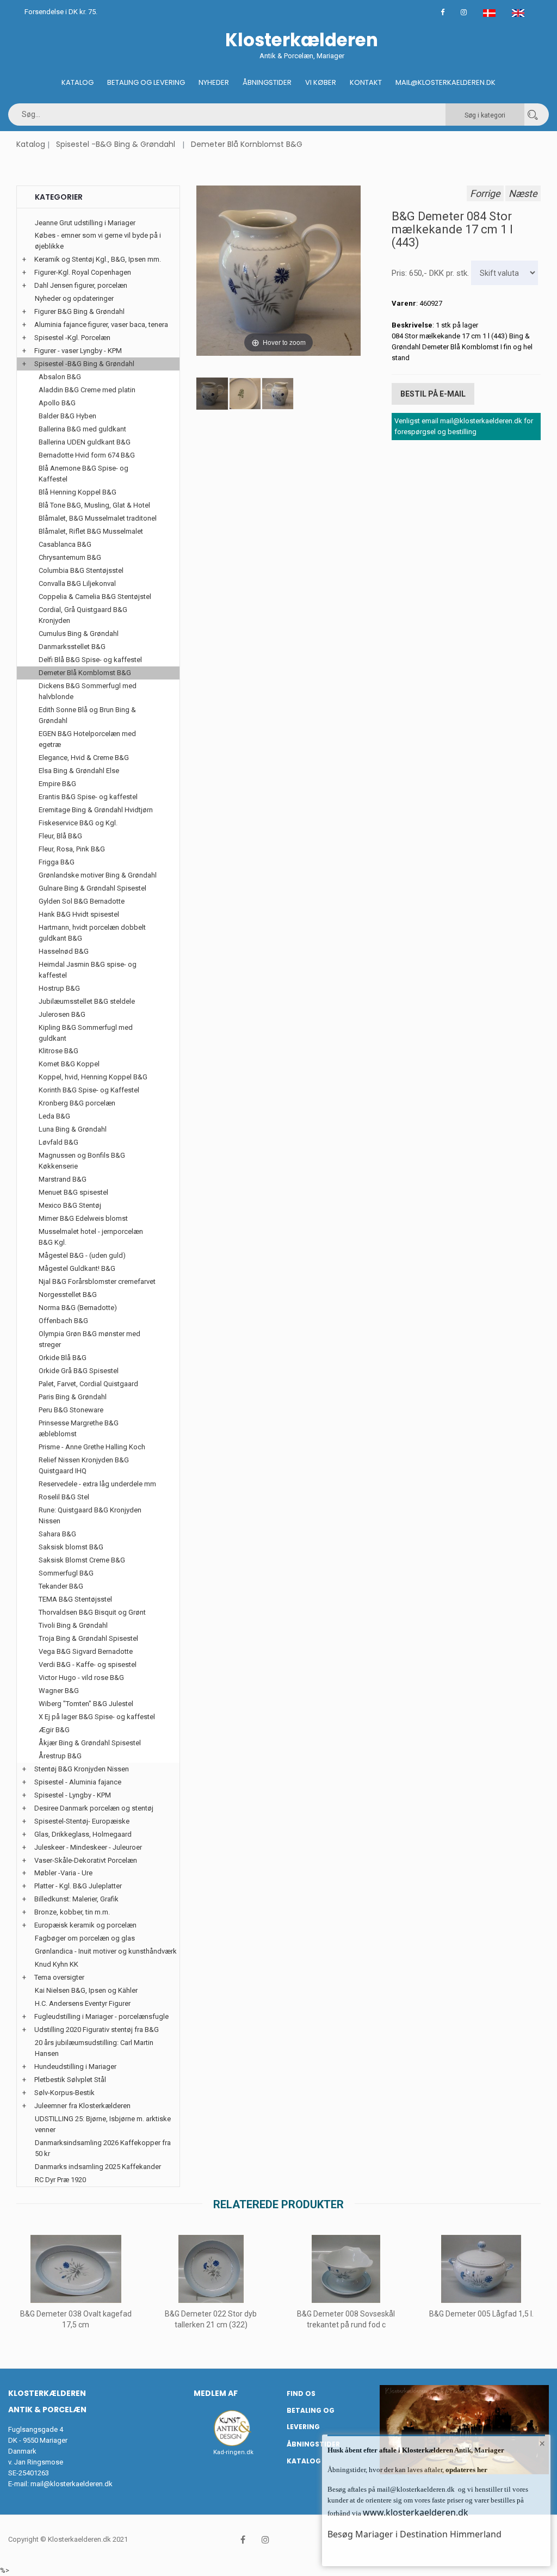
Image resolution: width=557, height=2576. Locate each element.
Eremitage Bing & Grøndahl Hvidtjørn (96, 810)
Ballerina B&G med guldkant (82, 429)
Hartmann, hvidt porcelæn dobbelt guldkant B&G (92, 933)
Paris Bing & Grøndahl (73, 1397)
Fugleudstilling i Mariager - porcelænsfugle (101, 2016)
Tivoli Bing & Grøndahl (73, 1625)
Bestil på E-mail (433, 394)
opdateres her (466, 2470)
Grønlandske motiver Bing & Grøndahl (98, 875)
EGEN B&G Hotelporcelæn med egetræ (87, 739)
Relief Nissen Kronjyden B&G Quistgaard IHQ (84, 1465)
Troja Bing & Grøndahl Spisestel (88, 1638)
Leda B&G (54, 1116)
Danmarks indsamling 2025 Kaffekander (98, 2167)
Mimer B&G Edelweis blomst (83, 1218)
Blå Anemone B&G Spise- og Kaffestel (83, 474)
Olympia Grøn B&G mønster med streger (89, 1339)
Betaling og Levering (146, 82)
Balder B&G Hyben (67, 416)
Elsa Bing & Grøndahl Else (79, 771)
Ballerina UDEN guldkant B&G (85, 442)
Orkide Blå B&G (63, 1358)
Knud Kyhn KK (57, 1964)
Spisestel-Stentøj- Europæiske (82, 1821)
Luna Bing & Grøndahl (73, 1129)
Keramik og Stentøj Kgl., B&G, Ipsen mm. (98, 259)
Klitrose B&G (58, 1051)
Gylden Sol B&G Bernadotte (82, 901)
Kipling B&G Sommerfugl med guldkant (86, 1033)
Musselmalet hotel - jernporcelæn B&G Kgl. (91, 1237)
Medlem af (216, 2393)
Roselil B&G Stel (64, 1497)
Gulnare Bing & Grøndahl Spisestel (92, 888)
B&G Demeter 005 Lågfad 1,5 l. (481, 2314)
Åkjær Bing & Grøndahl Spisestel (90, 1743)
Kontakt (366, 82)
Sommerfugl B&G (66, 1573)
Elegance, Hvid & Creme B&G (84, 758)
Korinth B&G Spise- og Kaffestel (89, 1090)
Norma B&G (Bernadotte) (78, 1308)
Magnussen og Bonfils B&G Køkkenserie (82, 1161)
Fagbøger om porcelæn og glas (85, 1938)
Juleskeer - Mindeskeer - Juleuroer (88, 1847)
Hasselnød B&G (64, 951)
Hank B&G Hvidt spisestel (79, 914)
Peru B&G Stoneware (71, 1410)
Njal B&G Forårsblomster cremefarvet (97, 1281)
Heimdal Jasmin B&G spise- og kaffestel (88, 970)
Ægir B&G (54, 1730)
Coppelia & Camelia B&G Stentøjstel (95, 597)
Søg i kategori (485, 115)
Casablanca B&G (65, 544)
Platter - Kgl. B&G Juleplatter (78, 1886)
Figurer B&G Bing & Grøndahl (79, 311)
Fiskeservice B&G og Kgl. (78, 823)
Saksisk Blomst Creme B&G (82, 1560)
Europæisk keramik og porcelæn (85, 1925)
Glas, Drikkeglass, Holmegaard (83, 1834)
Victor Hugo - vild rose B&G (81, 1678)
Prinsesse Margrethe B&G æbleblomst (79, 1428)
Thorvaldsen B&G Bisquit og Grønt (92, 1612)
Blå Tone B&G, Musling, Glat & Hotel (94, 505)
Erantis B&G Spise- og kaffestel (88, 797)
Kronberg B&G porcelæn (77, 1103)
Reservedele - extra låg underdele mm (97, 1484)
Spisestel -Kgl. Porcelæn (72, 338)
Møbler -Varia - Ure (63, 1873)
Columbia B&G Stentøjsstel (81, 570)
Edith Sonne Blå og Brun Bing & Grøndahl (87, 715)
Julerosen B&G (62, 1014)
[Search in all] (533, 115)
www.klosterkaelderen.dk (416, 2512)
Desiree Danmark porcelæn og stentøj (94, 1808)
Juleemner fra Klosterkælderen (82, 2106)
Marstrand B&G (63, 1179)
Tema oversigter (59, 1977)
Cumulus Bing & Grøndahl (79, 634)
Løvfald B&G (58, 1142)
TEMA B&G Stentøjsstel (75, 1599)
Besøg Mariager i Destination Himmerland (414, 2534)
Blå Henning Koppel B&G (78, 492)
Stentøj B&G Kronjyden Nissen (82, 1769)
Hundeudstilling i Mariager (75, 2067)
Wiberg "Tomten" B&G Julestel (86, 1704)
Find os (301, 2393)
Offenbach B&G (63, 1321)
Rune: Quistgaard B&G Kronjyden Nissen (90, 1515)
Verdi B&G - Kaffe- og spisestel (88, 1664)
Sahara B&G (57, 1534)
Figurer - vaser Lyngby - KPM (78, 351)
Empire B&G (57, 784)
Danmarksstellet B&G (72, 647)
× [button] (542, 2443)
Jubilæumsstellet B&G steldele (87, 1001)
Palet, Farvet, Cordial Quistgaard (88, 1384)
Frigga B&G (57, 862)
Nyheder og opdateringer (74, 298)
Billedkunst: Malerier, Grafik (76, 1899)
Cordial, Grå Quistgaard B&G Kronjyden (83, 615)
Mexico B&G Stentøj (70, 1205)
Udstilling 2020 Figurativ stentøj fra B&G (97, 2030)
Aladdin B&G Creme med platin (87, 390)
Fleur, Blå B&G (60, 836)
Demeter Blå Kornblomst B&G (247, 144)
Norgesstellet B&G (68, 1295)
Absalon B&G (60, 377)
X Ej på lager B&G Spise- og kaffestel (97, 1717)
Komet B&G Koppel (69, 1064)
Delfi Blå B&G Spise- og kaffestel (90, 660)
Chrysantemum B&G (70, 557)
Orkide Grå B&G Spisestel (79, 1371)
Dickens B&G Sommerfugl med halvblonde (88, 691)
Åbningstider (267, 82)
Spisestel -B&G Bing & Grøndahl (116, 144)
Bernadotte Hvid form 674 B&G (87, 455)
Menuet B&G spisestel (73, 1192)
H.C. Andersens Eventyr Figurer (83, 2003)
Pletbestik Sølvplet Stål (70, 2080)
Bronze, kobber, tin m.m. (72, 1912)
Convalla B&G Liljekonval (77, 583)
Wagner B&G (59, 1691)
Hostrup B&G (59, 988)
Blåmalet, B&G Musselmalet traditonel (98, 518)
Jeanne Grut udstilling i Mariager (85, 223)
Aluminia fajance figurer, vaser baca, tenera (101, 325)
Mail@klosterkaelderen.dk (445, 82)
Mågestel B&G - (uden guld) (82, 1255)
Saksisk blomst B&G (71, 1547)
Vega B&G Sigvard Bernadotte (86, 1651)
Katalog (78, 82)
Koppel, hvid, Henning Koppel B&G (93, 1077)
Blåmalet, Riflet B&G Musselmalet (91, 531)
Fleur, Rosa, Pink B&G (72, 849)
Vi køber (321, 82)
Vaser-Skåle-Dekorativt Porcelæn (86, 1860)
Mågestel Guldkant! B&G (77, 1268)
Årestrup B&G (60, 1756)
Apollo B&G (57, 403)
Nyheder (214, 82)
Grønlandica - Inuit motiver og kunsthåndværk (106, 1951)
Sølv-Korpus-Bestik (64, 2093)
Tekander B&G (61, 1586)
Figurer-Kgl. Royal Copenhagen (83, 272)
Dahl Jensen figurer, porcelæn (81, 285)
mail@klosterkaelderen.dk (72, 2484)
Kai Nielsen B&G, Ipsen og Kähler (86, 1990)
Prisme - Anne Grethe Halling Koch (92, 1447)
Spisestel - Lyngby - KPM (73, 1795)
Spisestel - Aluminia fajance (78, 1782)
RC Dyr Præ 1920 (60, 2180)
